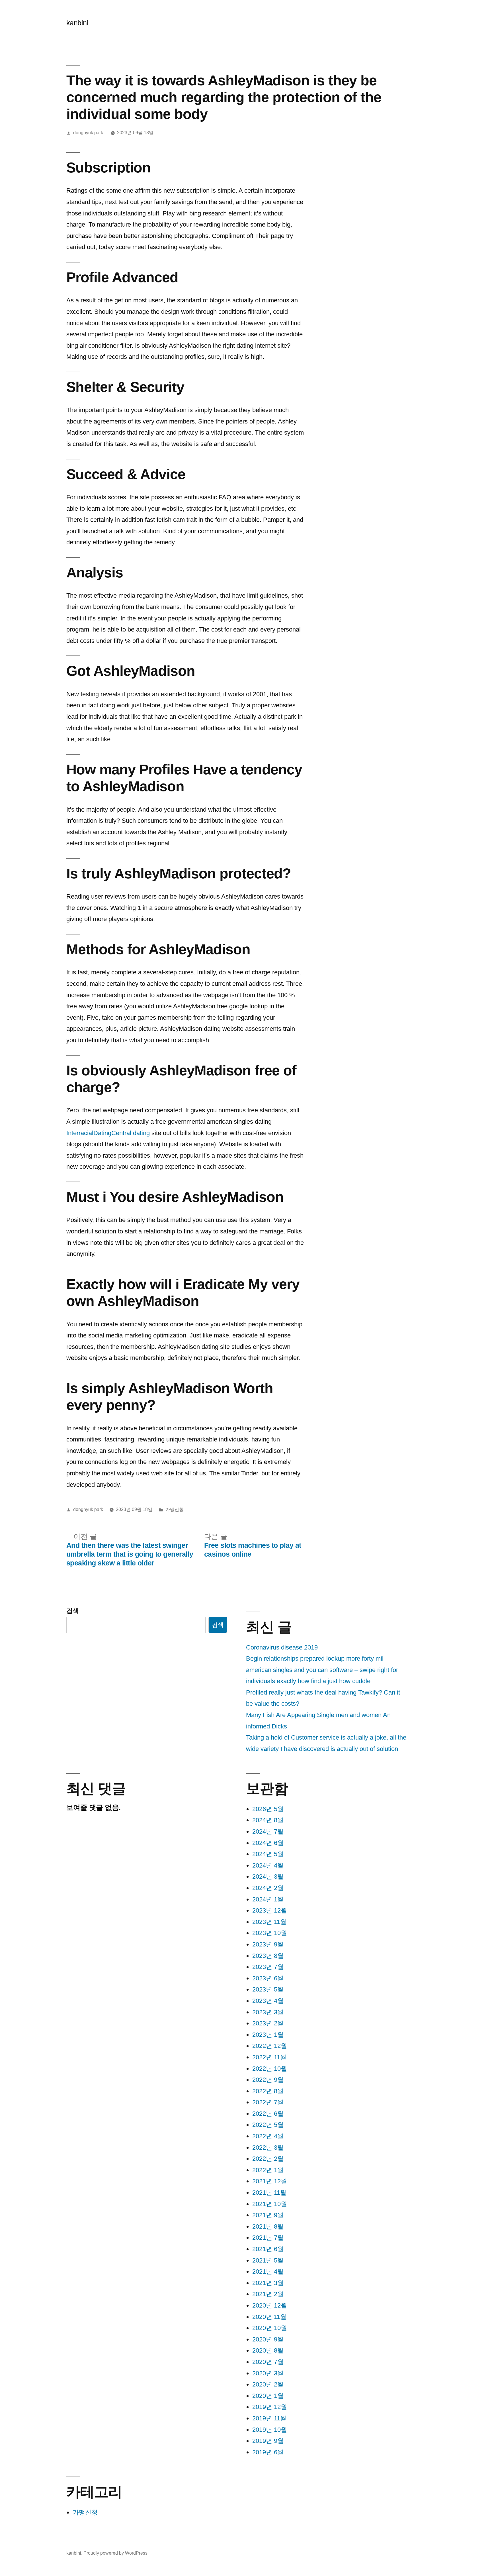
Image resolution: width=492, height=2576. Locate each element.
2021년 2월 (268, 2294)
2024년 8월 (268, 1820)
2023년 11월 (269, 1922)
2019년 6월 (268, 2452)
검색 (73, 1611)
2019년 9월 (268, 2441)
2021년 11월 (269, 2193)
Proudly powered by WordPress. (116, 2553)
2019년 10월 (270, 2430)
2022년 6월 (268, 2114)
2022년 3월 (268, 2148)
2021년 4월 (268, 2271)
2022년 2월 (268, 2159)
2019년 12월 (270, 2407)
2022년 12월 (270, 2046)
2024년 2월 (268, 1888)
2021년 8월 (268, 2226)
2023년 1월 (268, 2035)
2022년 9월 (268, 2080)
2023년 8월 (268, 1956)
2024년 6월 (268, 1843)
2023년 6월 (268, 1978)
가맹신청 (175, 1509)
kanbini (77, 23)
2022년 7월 (268, 2102)
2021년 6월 (268, 2249)
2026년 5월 (268, 1809)
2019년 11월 (269, 2418)
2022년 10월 (270, 2069)
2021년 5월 (268, 2260)
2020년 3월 (268, 2373)
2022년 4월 (268, 2136)
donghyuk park (88, 133)
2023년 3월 (268, 2012)
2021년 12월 (270, 2181)
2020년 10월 (270, 2328)
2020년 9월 (268, 2339)
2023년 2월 (268, 2023)
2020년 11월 (269, 2317)
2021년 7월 (268, 2238)
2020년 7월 (268, 2362)
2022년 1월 (268, 2170)
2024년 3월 (268, 1876)
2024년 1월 (268, 1899)
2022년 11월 (269, 2057)
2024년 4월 (268, 1865)
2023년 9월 (268, 1944)
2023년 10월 (270, 1933)
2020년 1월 (268, 2396)
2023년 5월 (268, 1989)
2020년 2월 (268, 2384)
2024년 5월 (268, 1854)
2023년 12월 (270, 1910)
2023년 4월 (268, 2001)
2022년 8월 (268, 2091)
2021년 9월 (268, 2215)
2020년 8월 (268, 2350)
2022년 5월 (268, 2125)
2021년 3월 (268, 2283)
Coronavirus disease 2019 (282, 1647)
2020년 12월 (270, 2305)
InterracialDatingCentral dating (108, 1133)
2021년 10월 (270, 2204)
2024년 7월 (268, 1831)
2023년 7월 (268, 1967)
